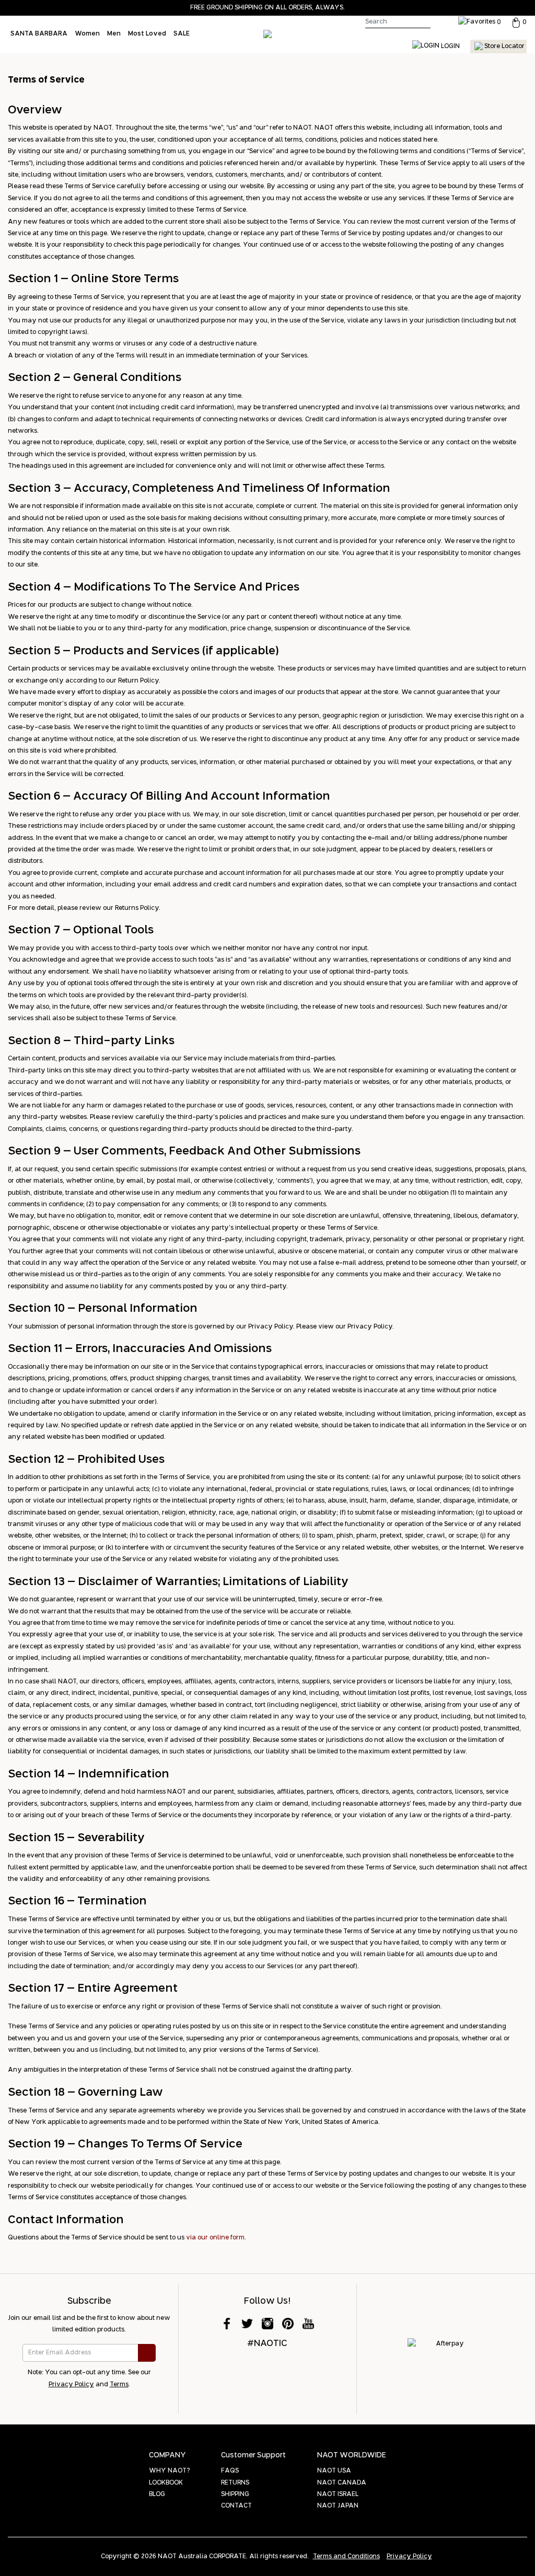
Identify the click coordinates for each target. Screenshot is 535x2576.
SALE (182, 34)
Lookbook (166, 2483)
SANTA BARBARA (39, 34)
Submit (147, 2353)
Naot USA (334, 2471)
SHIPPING (235, 2494)
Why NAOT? (169, 2471)
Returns (235, 2483)
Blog (157, 2494)
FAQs (230, 2471)
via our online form (215, 2238)
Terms (119, 2385)
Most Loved (147, 34)
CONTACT (236, 2506)
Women (87, 34)
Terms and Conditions (346, 2557)
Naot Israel (338, 2494)
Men (114, 34)
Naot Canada (342, 2483)
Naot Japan (338, 2506)
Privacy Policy (71, 2385)
